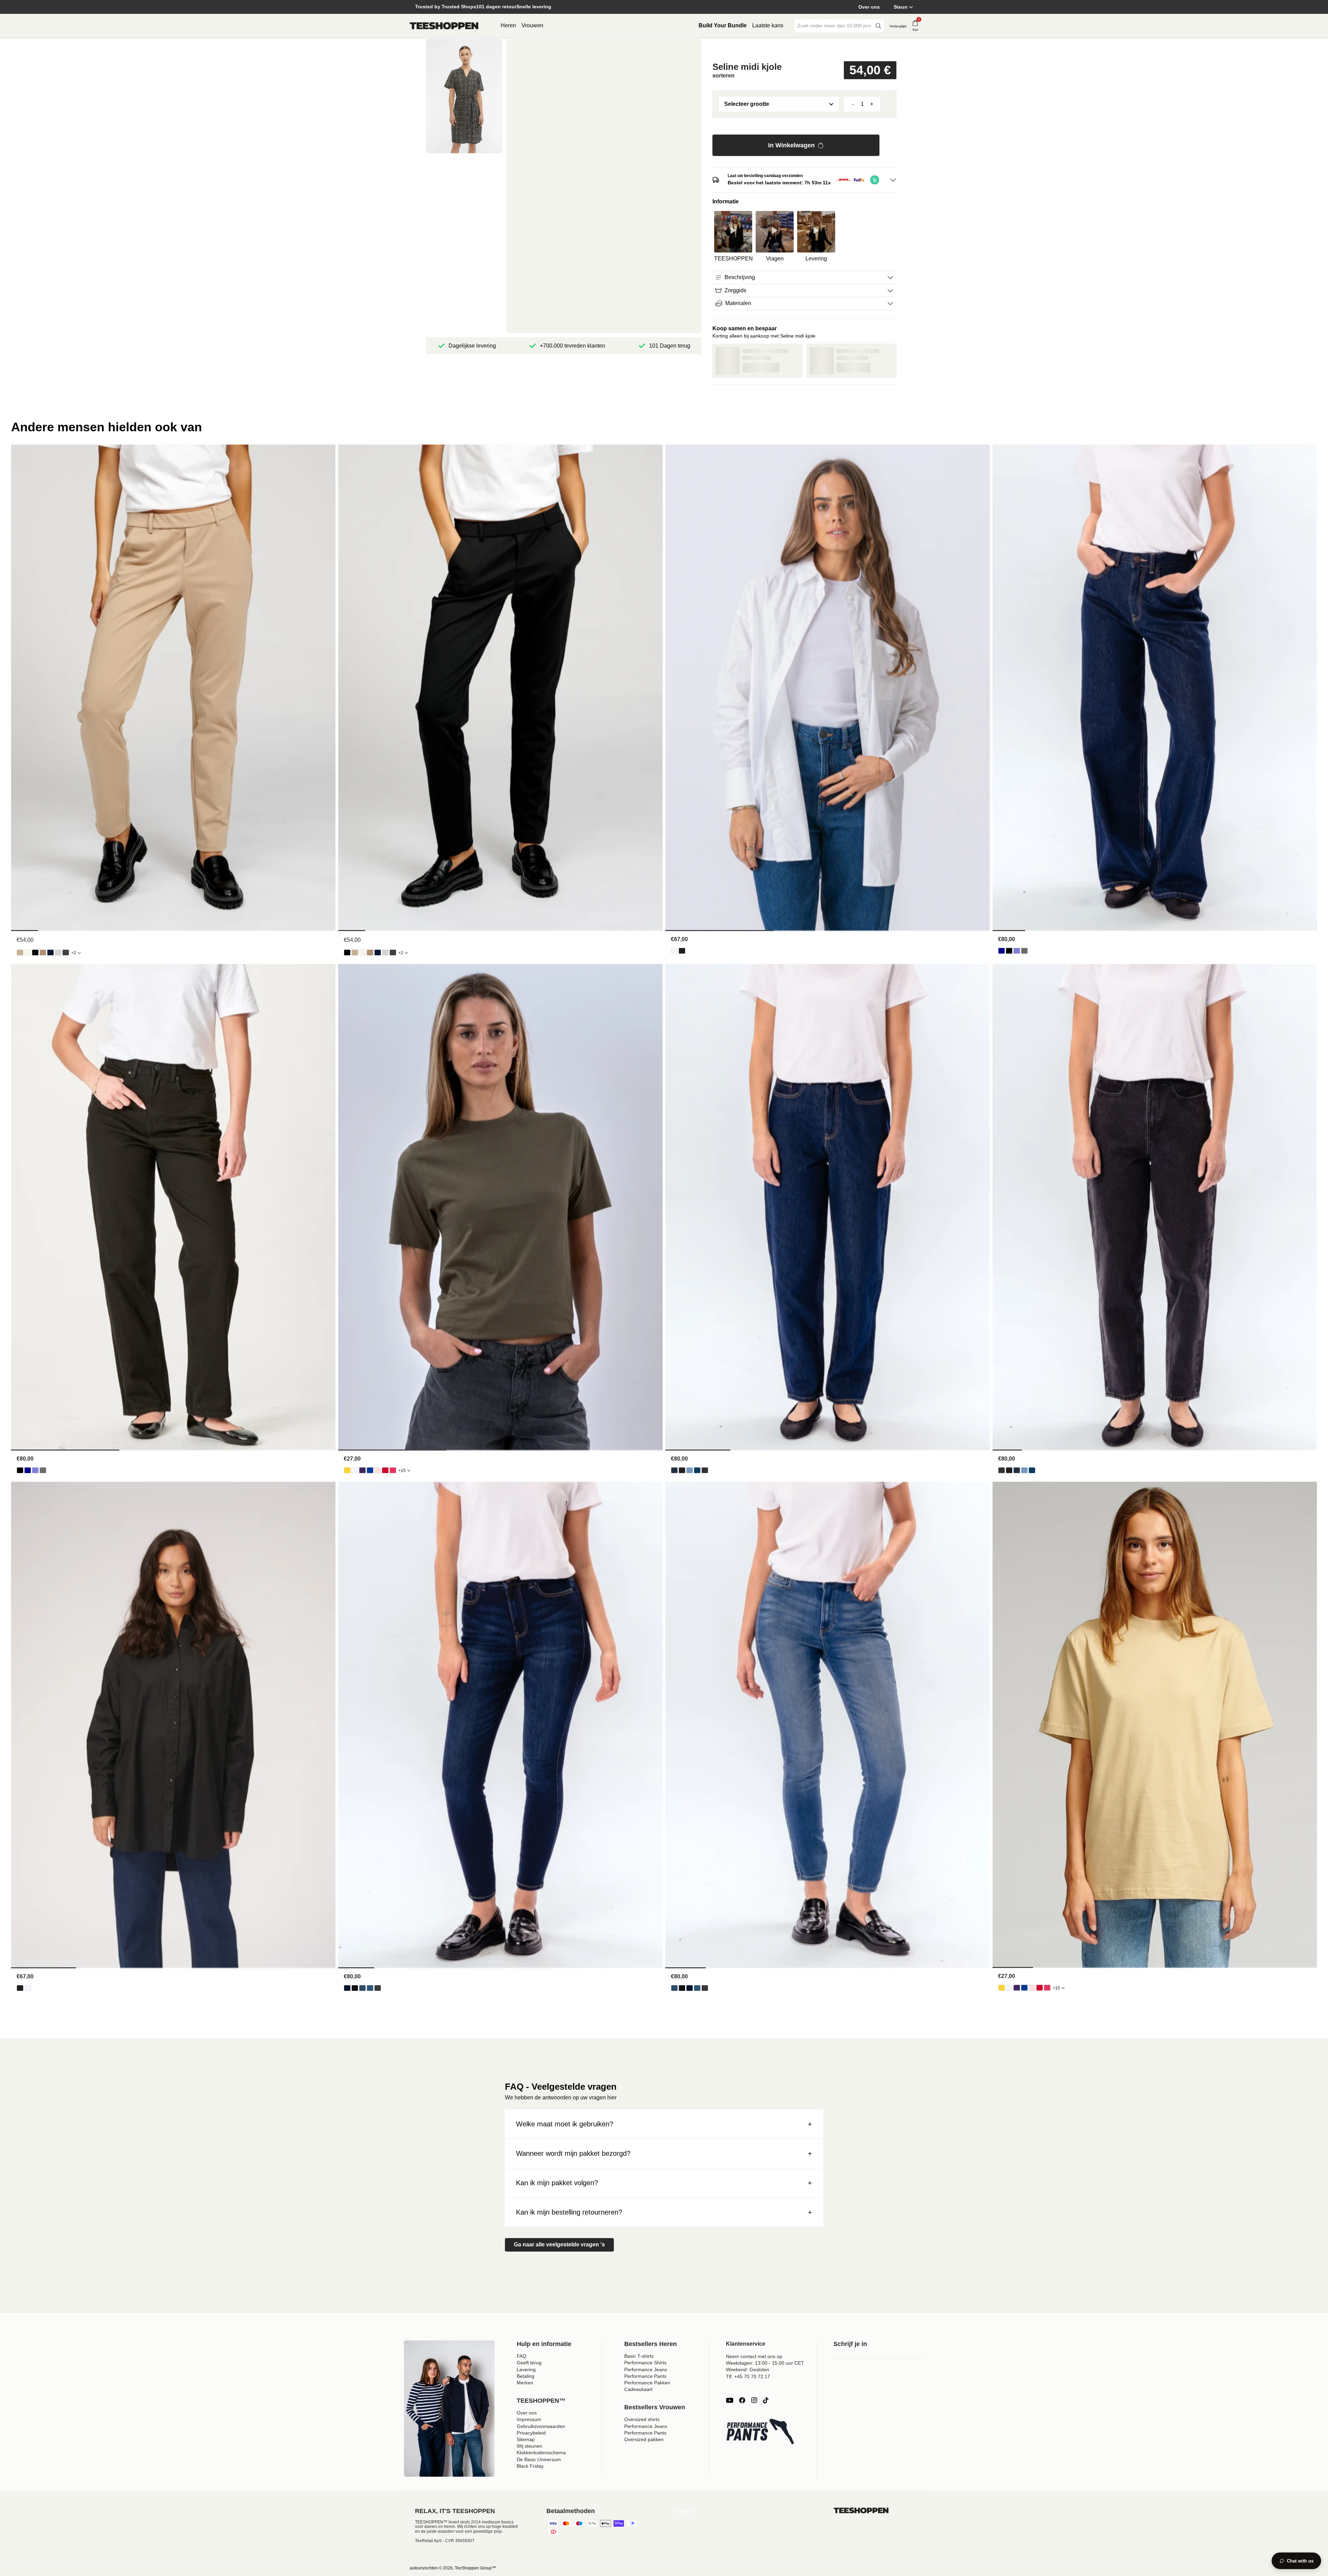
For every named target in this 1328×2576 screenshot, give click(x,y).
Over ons (869, 7)
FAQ (522, 2356)
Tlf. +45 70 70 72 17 (748, 2376)
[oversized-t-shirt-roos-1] (378, 1470)
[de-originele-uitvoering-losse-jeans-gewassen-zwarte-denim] (1024, 951)
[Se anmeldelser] (804, 49)
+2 (74, 953)
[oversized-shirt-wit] (674, 951)
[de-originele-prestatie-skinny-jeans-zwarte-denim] (355, 1988)
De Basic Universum (539, 2459)
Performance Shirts (645, 2363)
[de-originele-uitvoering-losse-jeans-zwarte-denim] (1009, 951)
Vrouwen (532, 25)
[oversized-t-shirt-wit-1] (355, 1470)
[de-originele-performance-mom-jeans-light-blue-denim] (690, 1470)
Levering (526, 2370)
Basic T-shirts (639, 2356)
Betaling (525, 2376)
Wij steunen (529, 2446)
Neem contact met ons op (754, 2356)
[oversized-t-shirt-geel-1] (347, 1470)
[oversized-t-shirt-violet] (362, 1470)
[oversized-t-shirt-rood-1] (385, 1470)
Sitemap (526, 2439)
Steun (901, 7)
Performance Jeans (646, 2370)
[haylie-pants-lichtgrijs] (58, 953)
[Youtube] (730, 2400)
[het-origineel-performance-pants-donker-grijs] (66, 953)
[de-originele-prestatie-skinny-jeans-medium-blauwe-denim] (370, 1988)
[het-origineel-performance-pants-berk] (28, 953)
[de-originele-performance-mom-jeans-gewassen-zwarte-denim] (705, 1470)
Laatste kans (768, 25)
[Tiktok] (766, 2400)
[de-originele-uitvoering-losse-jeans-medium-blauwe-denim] (1017, 951)
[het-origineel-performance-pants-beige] (20, 953)
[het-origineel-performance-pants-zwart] (35, 953)
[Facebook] (742, 2400)
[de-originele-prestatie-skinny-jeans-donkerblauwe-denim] (347, 1988)
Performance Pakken (647, 2383)
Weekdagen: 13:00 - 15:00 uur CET (765, 2363)
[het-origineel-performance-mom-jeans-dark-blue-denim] (674, 1470)
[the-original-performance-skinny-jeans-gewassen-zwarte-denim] (378, 1988)
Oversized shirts (642, 2419)
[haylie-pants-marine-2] (50, 953)
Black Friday (530, 2466)
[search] (878, 26)
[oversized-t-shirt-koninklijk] (370, 1470)
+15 (402, 1471)
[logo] (444, 26)
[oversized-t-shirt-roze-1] (393, 1470)
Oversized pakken (644, 2439)
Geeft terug (529, 2363)
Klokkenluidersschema (541, 2453)
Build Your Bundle (723, 25)
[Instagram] (754, 2400)
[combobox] (834, 26)
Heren (508, 25)
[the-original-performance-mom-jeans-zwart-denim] (682, 1470)
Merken (525, 2383)
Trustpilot (684, 2511)
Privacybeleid (531, 2433)
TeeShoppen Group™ (475, 2568)
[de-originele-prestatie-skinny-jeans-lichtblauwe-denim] (362, 1988)
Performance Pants (645, 2376)
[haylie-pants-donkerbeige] (43, 953)
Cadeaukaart (638, 2389)
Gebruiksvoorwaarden (541, 2426)
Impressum (529, 2419)
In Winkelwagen (791, 145)
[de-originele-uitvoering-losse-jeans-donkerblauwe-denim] (1002, 951)
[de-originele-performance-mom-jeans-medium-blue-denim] (697, 1470)
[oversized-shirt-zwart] (682, 951)
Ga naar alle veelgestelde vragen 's (559, 2244)
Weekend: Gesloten (748, 2370)
